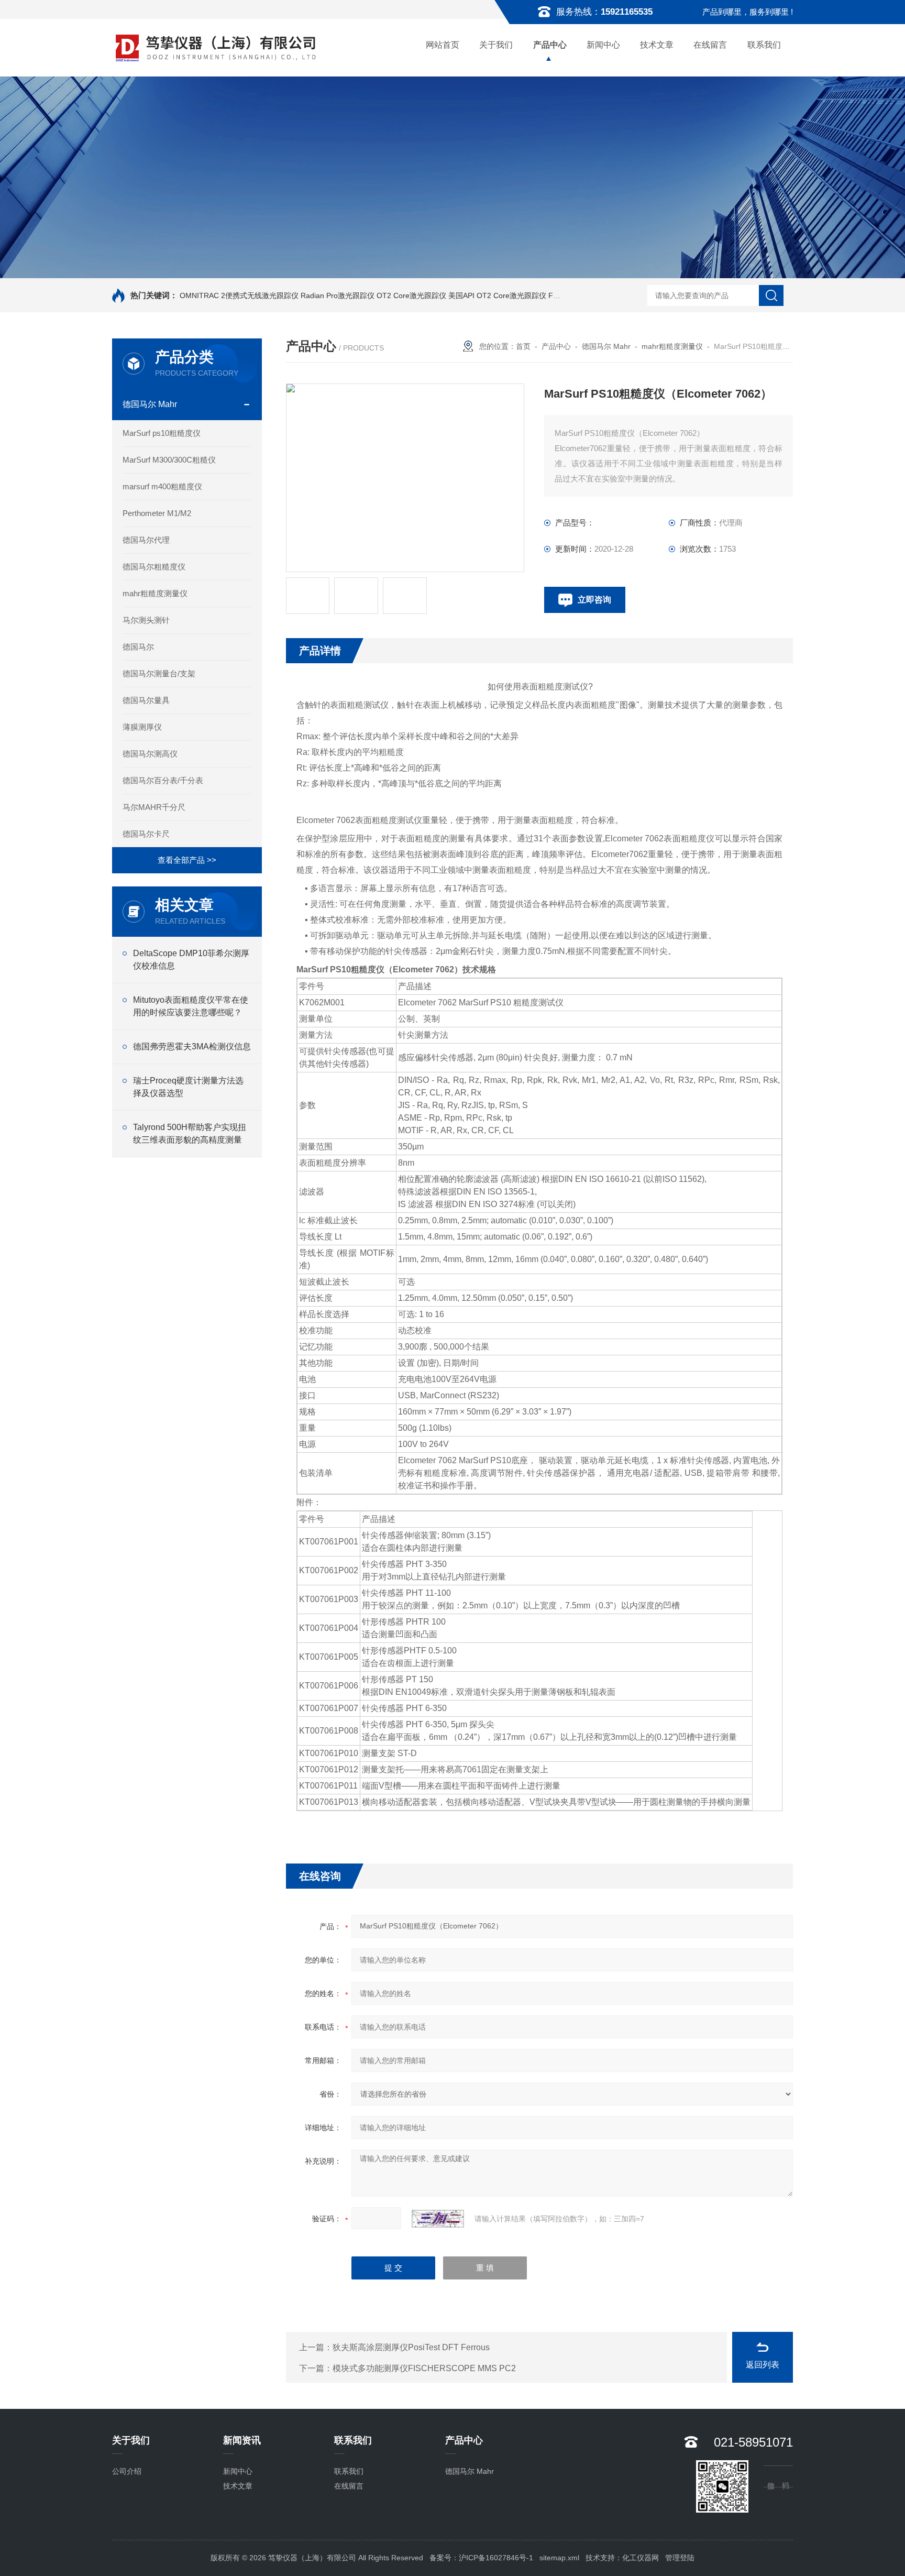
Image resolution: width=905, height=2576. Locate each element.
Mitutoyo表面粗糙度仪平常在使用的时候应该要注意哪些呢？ (191, 1006)
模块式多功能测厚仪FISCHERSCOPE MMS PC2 (424, 2368)
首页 (523, 346)
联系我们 (764, 45)
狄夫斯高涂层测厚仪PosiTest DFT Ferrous (411, 2347)
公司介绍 (127, 2471)
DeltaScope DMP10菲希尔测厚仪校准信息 (191, 960)
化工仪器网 (641, 2558)
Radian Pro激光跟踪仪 (338, 295)
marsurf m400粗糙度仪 (162, 486)
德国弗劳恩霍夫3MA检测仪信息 (192, 1046)
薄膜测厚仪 (142, 727)
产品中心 (550, 45)
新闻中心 (603, 45)
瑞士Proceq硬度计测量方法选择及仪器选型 (188, 1087)
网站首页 (443, 45)
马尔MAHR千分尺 (154, 807)
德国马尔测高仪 (150, 754)
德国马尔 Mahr (150, 404)
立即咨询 (594, 600)
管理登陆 (680, 2558)
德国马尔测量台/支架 (159, 673)
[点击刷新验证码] (438, 2219)
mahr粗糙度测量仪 (155, 593)
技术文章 (657, 45)
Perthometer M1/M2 (157, 513)
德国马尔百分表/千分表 (163, 780)
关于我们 (496, 45)
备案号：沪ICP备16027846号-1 (481, 2558)
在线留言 (710, 45)
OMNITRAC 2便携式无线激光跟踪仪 (239, 295)
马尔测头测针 (146, 620)
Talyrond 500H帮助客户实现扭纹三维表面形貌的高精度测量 (190, 1133)
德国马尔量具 (146, 700)
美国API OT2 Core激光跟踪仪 (497, 295)
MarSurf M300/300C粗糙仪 (169, 460)
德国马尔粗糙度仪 (154, 567)
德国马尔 (138, 647)
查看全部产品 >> (187, 860)
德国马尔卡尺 (146, 834)
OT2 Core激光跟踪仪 (411, 295)
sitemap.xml (559, 2558)
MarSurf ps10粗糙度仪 (162, 433)
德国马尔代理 (146, 540)
